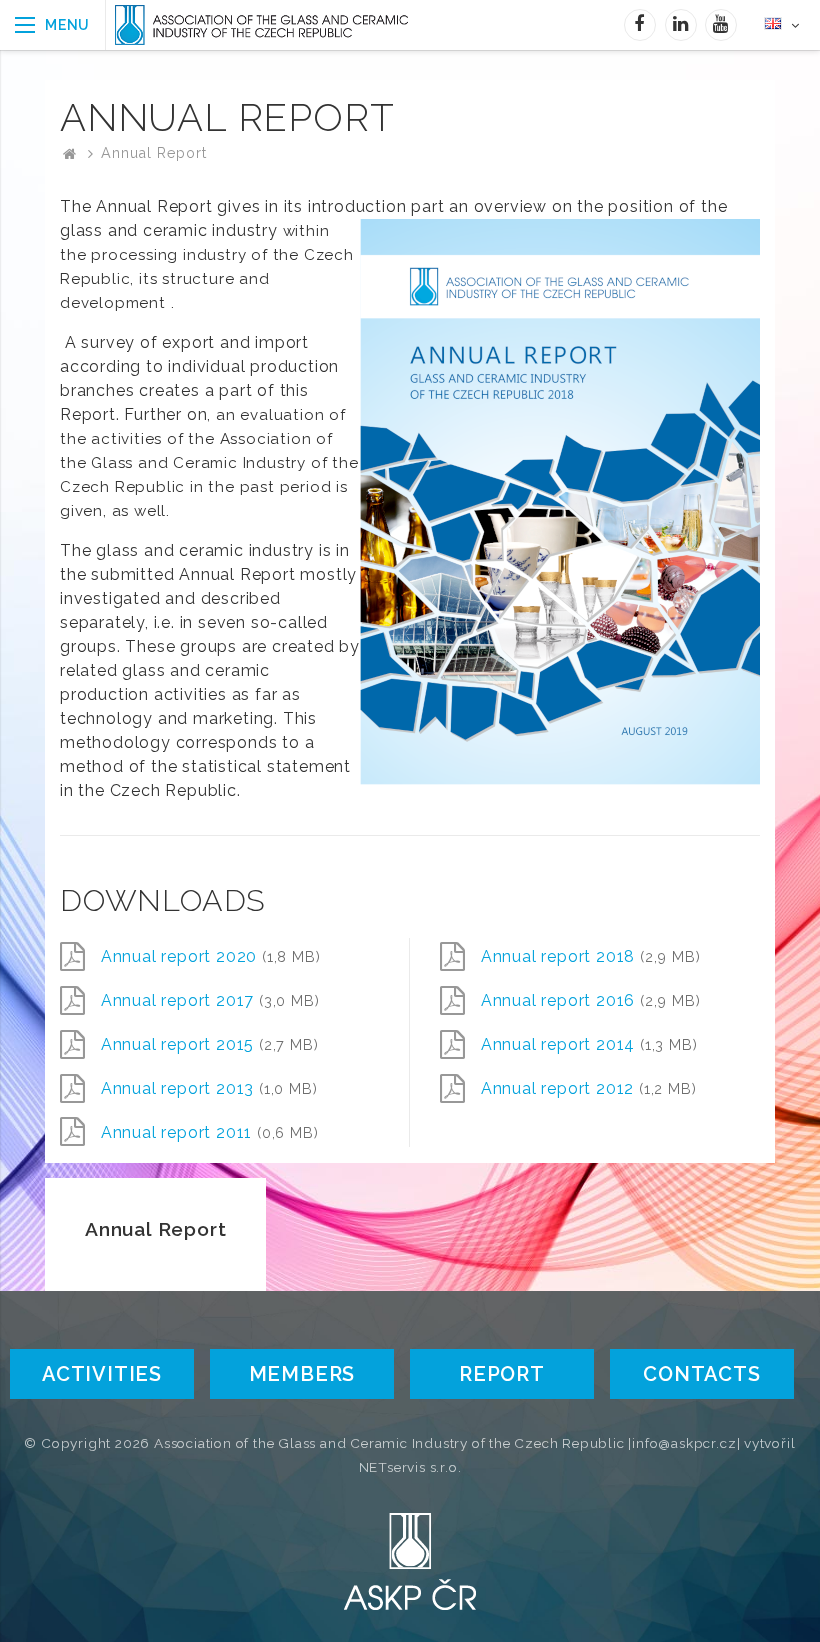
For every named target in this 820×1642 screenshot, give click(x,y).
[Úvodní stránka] (281, 25)
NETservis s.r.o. (410, 1467)
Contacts (701, 1374)
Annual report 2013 (209, 1088)
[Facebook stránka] (640, 25)
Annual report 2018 (591, 956)
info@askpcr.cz (684, 1443)
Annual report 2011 (210, 1132)
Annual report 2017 (210, 1000)
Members (302, 1374)
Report (502, 1374)
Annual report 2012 (589, 1088)
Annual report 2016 (591, 1000)
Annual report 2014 (589, 1044)
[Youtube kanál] (721, 25)
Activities (102, 1374)
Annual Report (153, 152)
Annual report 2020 (211, 956)
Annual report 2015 (210, 1044)
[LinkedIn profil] (681, 25)
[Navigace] (53, 25)
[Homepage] (70, 152)
